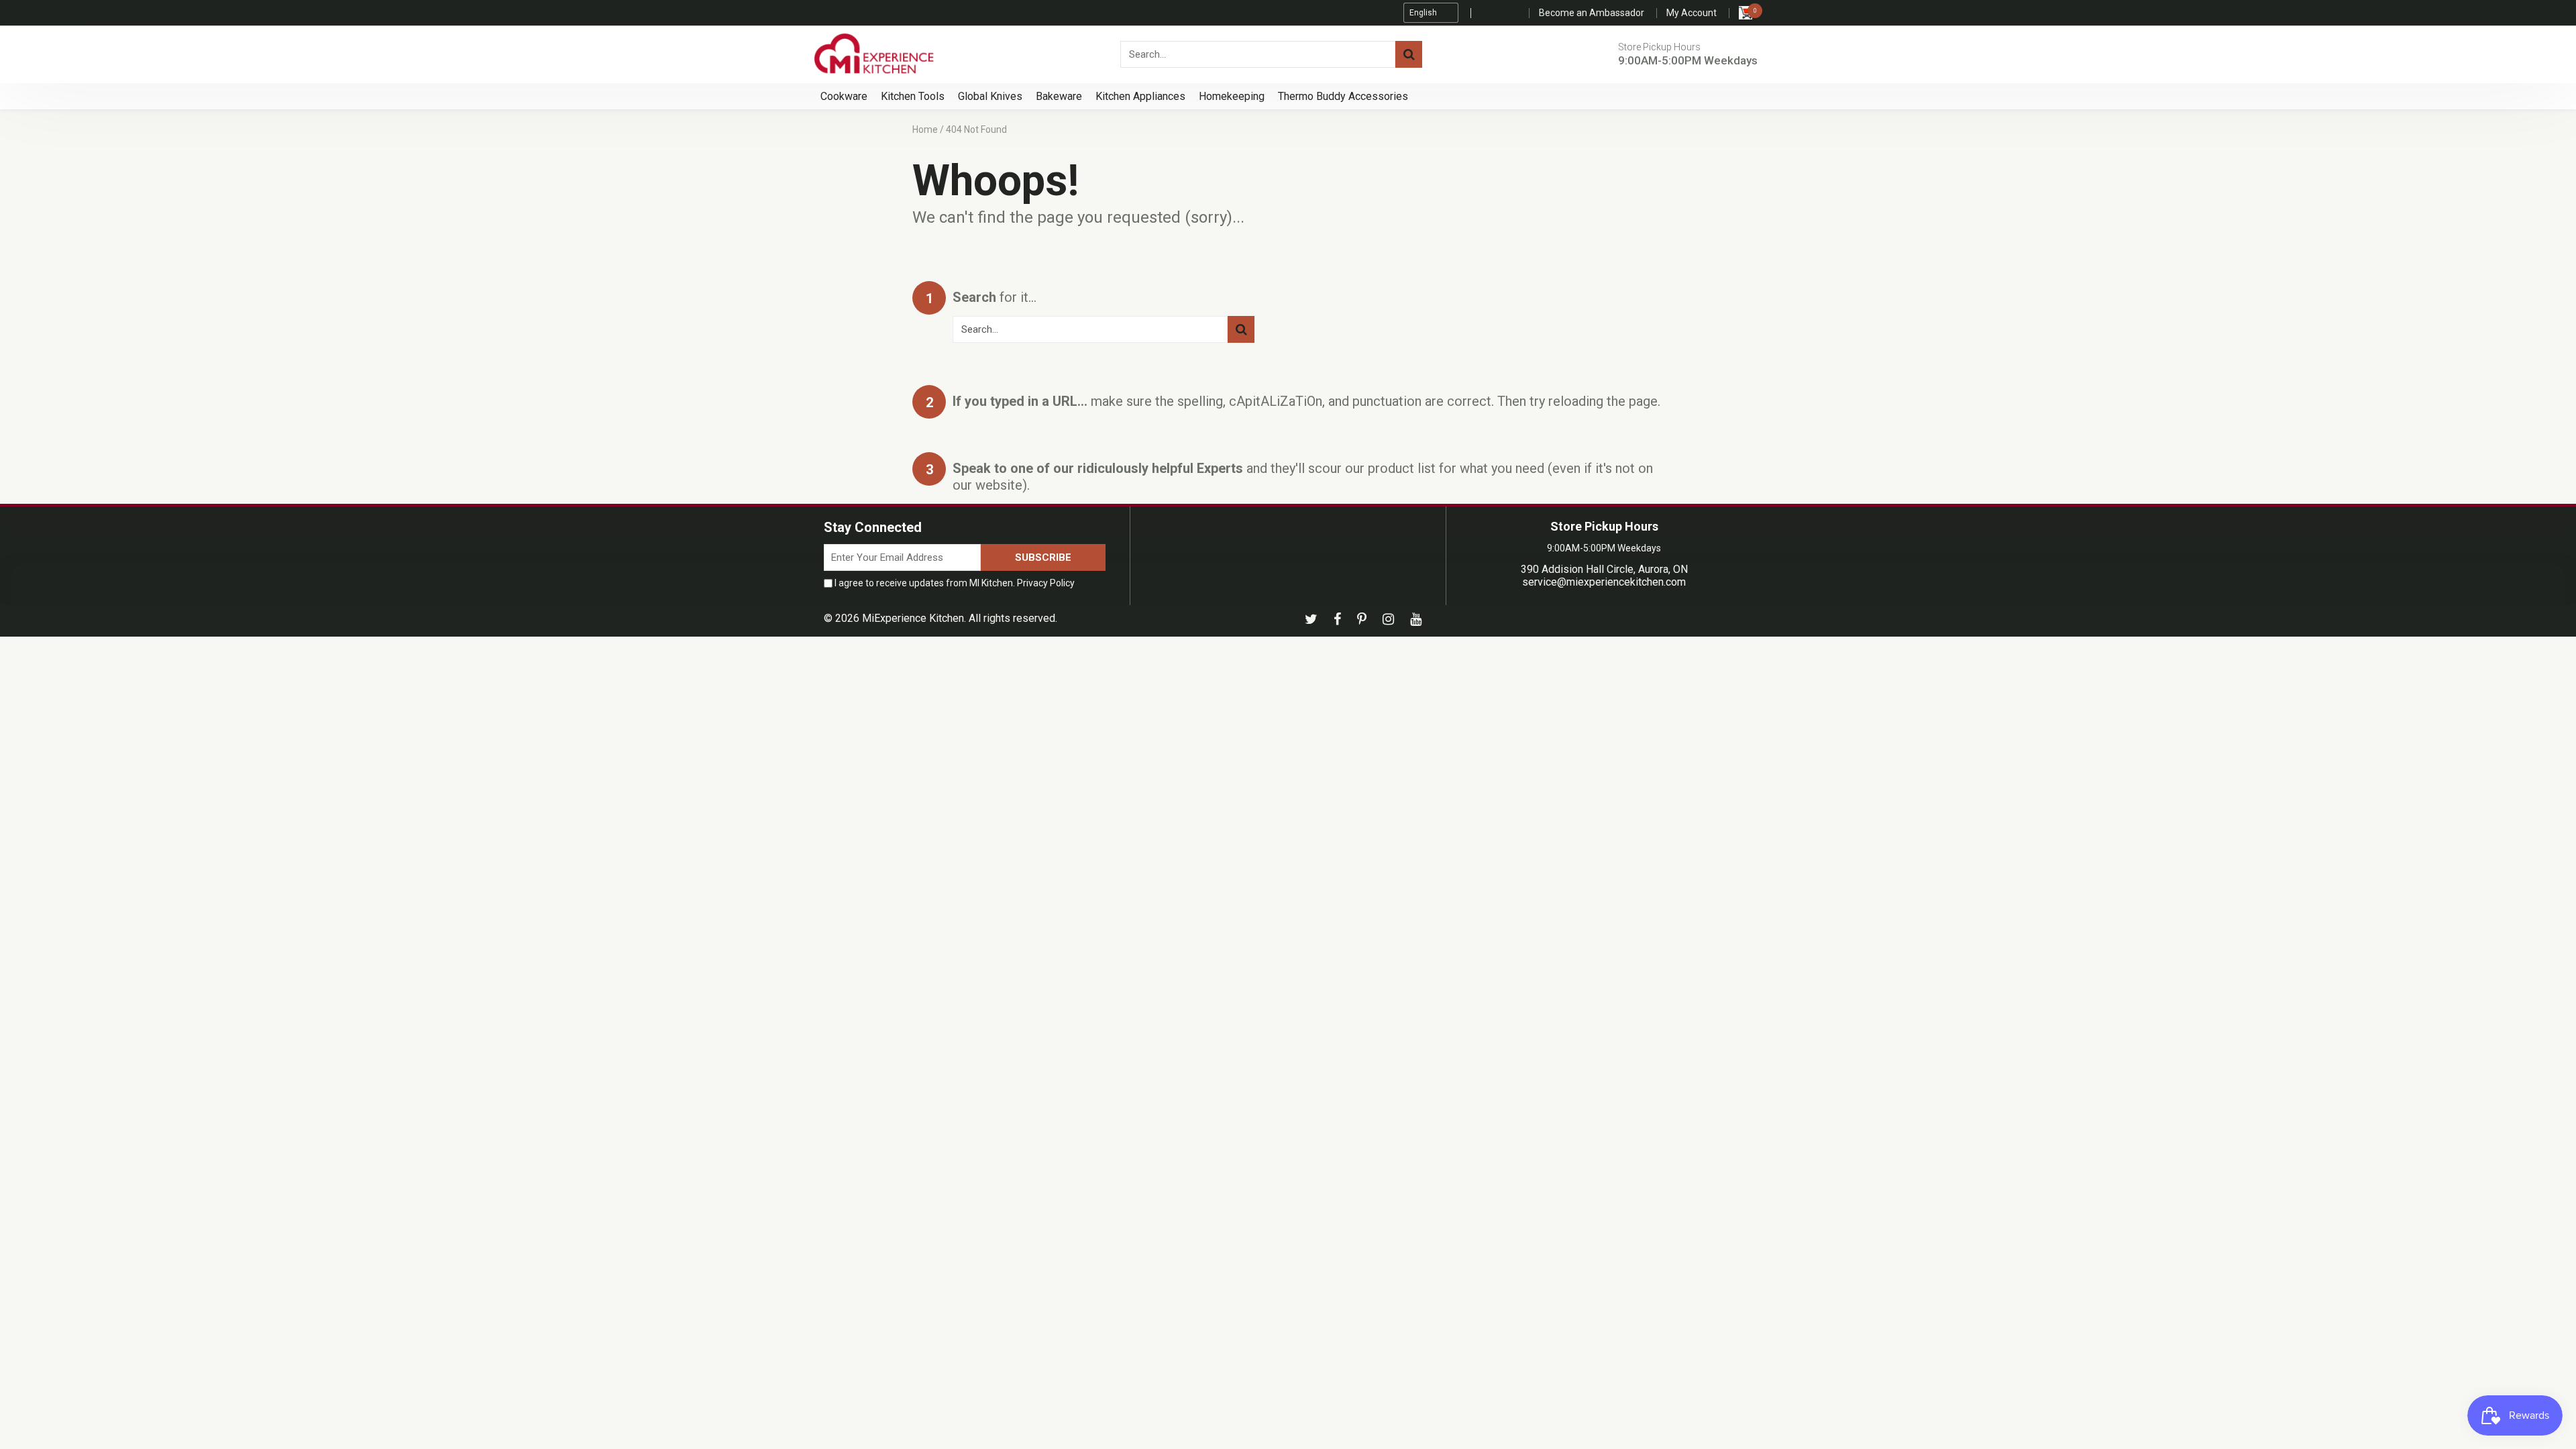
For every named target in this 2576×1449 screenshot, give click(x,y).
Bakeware (1059, 96)
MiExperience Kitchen (913, 618)
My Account (1692, 13)
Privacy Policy (1046, 583)
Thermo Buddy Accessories (1343, 96)
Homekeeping (1232, 96)
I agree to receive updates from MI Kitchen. (954, 583)
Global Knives (990, 96)
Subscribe (1043, 557)
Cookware (844, 96)
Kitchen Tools (913, 96)
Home (925, 129)
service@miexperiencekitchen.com (1604, 582)
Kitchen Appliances (1140, 96)
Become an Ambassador (1592, 13)
